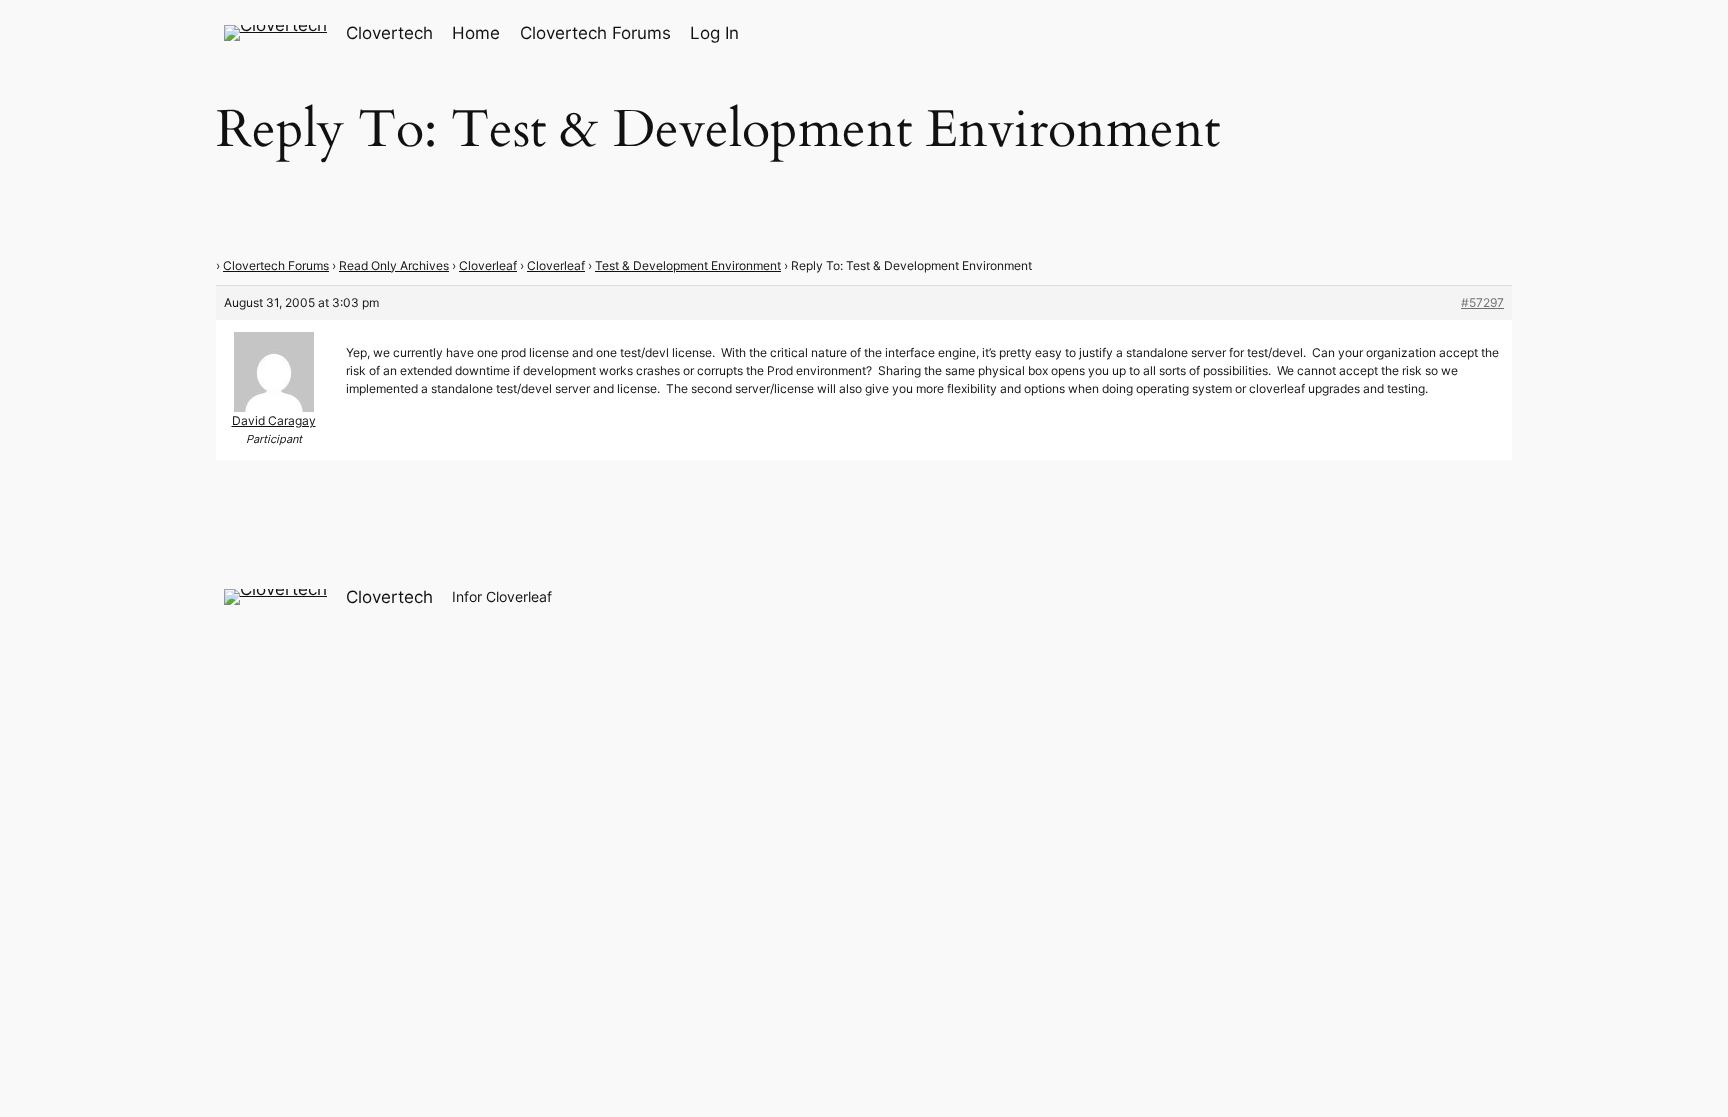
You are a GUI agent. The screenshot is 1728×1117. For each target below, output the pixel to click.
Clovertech (389, 33)
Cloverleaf (488, 265)
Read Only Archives (394, 265)
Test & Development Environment (688, 265)
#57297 (1482, 302)
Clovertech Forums (276, 265)
